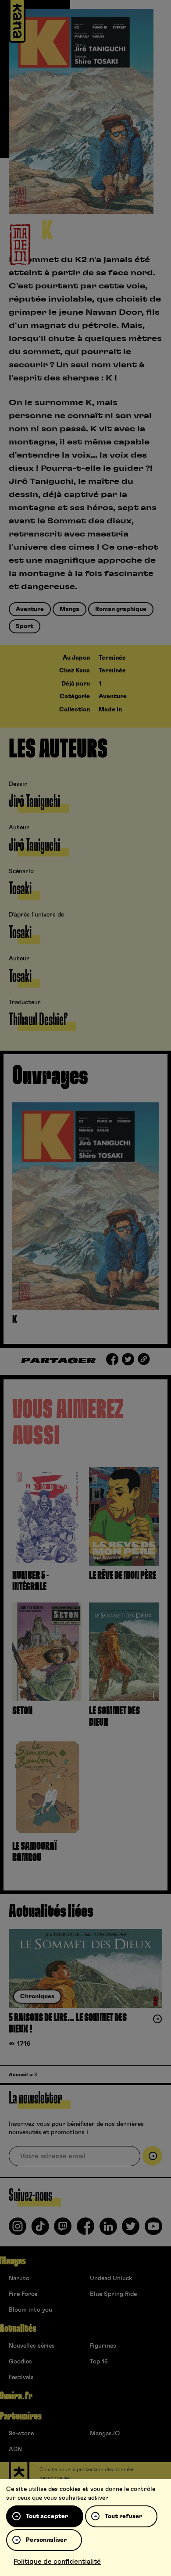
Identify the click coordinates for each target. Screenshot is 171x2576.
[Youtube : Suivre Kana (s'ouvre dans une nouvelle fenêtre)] (153, 2230)
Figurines (103, 2346)
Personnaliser (46, 2540)
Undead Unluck (111, 2278)
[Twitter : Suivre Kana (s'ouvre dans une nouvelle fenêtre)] (131, 2230)
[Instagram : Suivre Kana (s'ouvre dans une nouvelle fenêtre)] (18, 2230)
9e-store (21, 2434)
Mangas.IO (105, 2434)
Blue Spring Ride (113, 2294)
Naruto (19, 2278)
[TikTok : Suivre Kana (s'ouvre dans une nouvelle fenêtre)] (40, 2230)
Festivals (21, 2377)
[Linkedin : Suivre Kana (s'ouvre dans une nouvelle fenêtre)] (108, 2230)
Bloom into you (30, 2310)
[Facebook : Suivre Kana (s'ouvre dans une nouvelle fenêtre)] (85, 2230)
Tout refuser (123, 2516)
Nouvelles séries (32, 2346)
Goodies (20, 2362)
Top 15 (99, 2362)
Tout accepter (47, 2516)
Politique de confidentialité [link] (57, 2562)
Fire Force (23, 2294)
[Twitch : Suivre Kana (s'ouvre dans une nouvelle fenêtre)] (63, 2230)
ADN (15, 2449)
